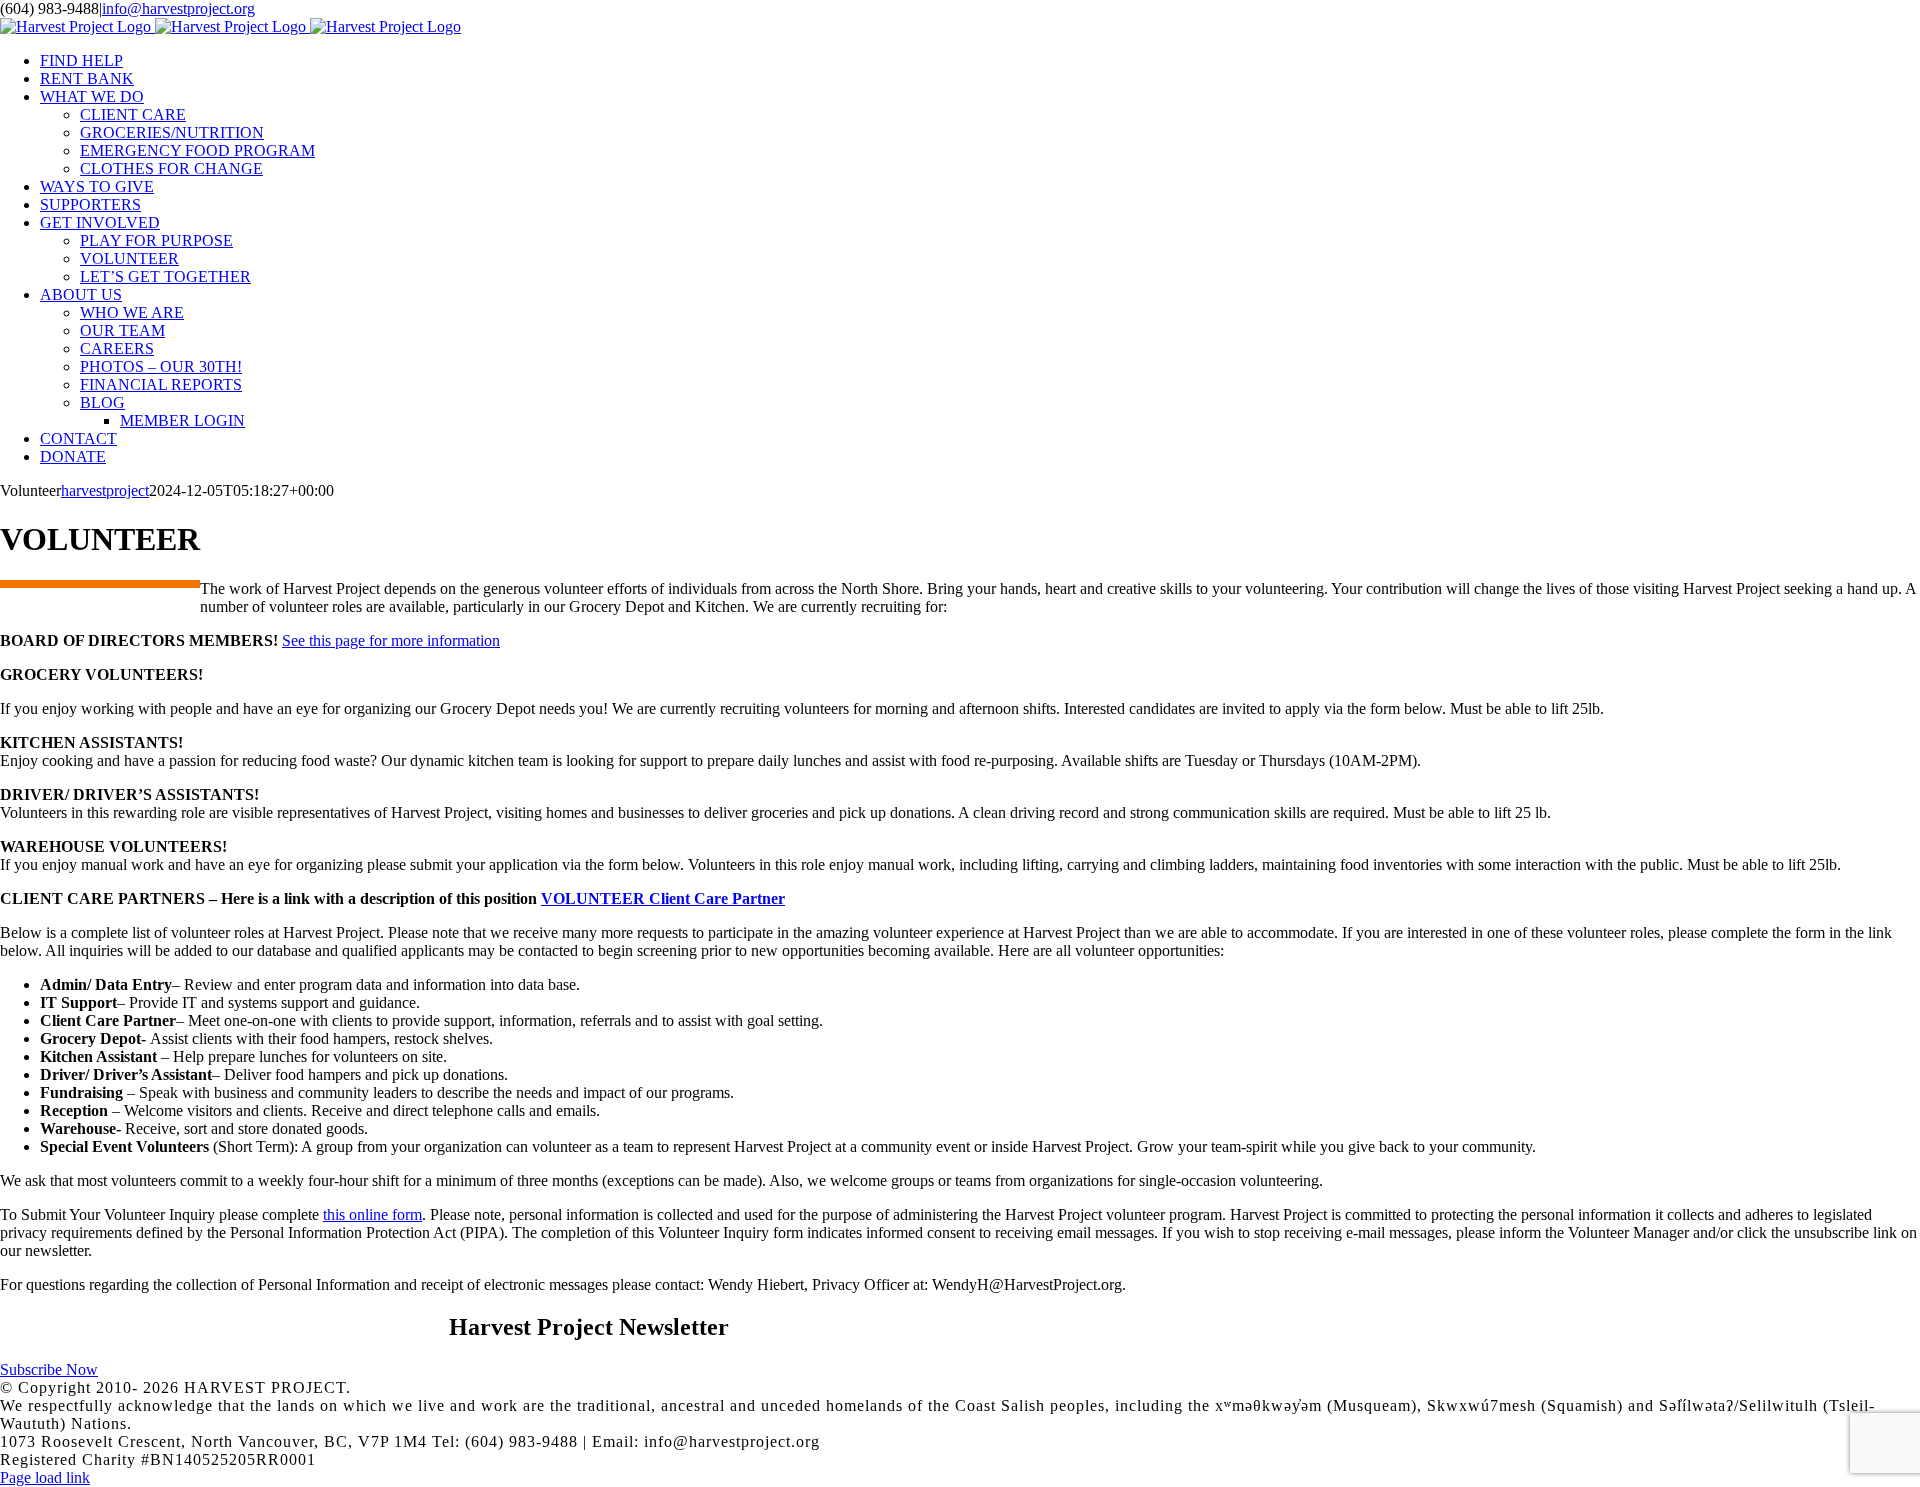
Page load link (45, 1477)
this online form (372, 1214)
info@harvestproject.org (178, 8)
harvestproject (105, 490)
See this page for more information (391, 640)
